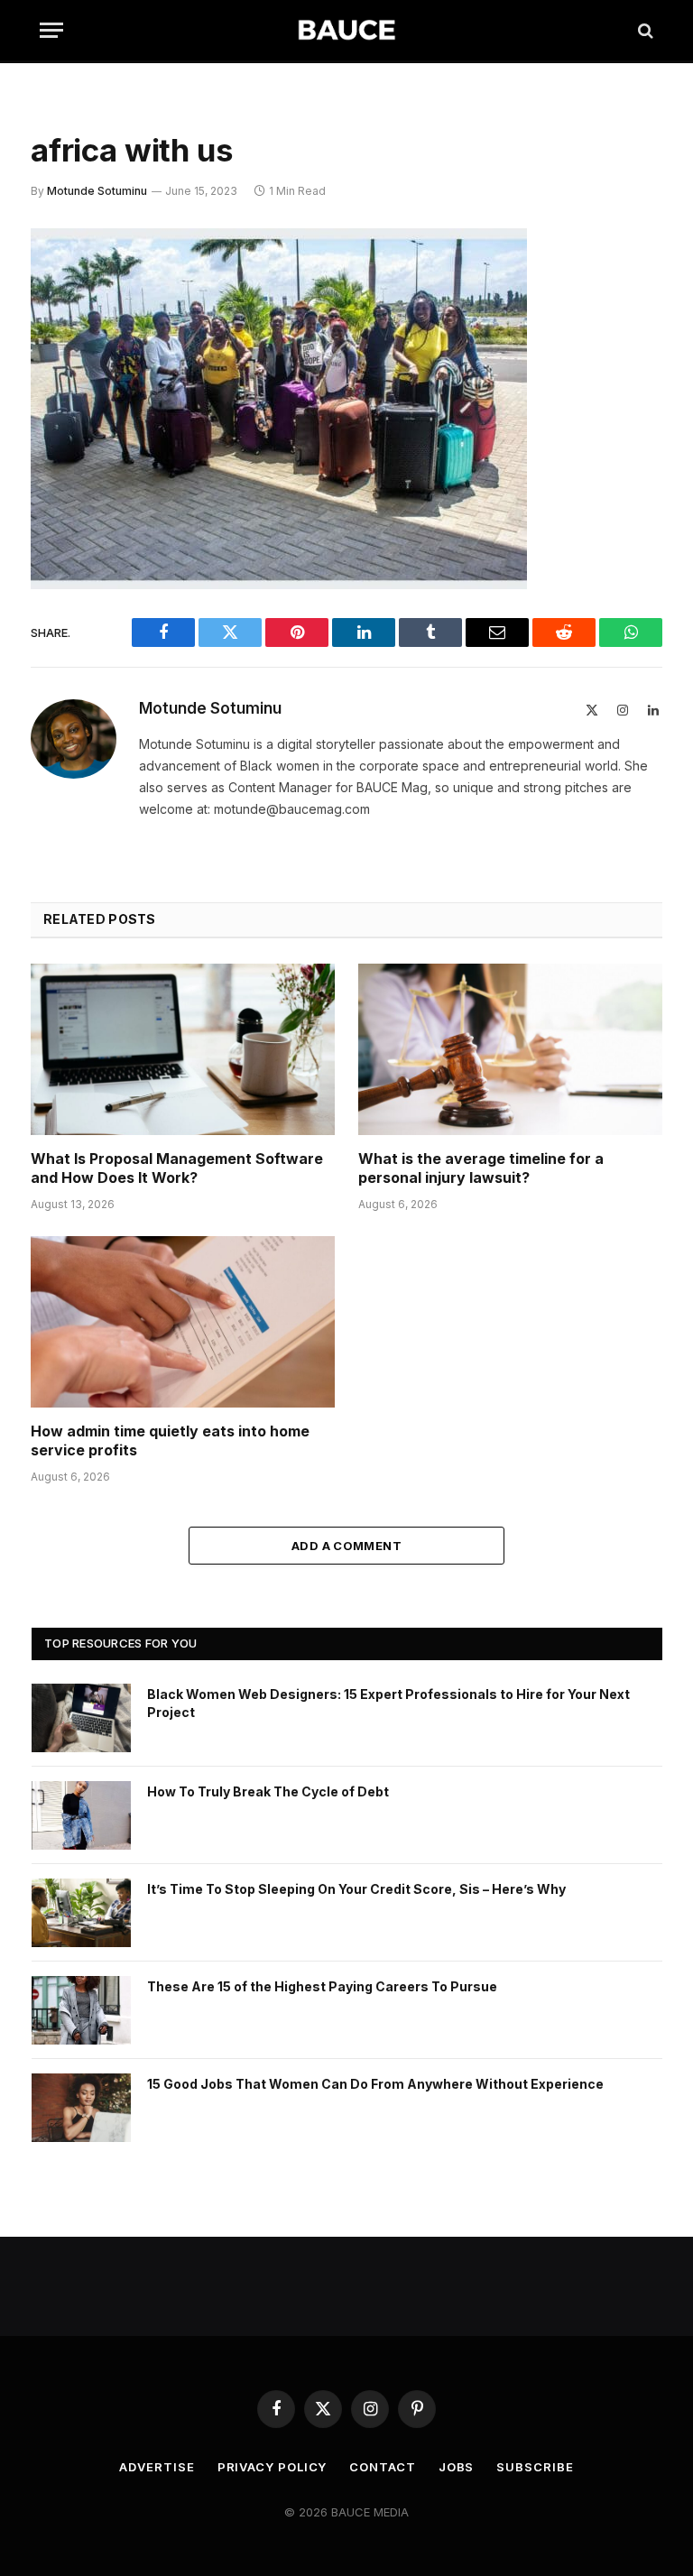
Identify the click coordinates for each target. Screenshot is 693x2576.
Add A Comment (346, 1546)
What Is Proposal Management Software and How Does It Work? (177, 1168)
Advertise (157, 2467)
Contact (382, 2467)
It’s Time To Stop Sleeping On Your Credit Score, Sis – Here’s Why (356, 1889)
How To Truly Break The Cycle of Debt (268, 1791)
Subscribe (535, 2467)
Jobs (457, 2467)
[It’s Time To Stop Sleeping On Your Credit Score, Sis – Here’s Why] (81, 1913)
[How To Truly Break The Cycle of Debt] (81, 1815)
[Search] (644, 30)
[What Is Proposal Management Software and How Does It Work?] (183, 1049)
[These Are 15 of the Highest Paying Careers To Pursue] (81, 2010)
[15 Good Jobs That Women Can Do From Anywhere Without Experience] (81, 2108)
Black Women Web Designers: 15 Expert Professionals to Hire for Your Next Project (388, 1703)
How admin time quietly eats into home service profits (170, 1441)
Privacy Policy (273, 2467)
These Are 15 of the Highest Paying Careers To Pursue (322, 1986)
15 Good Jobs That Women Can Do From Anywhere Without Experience (375, 2084)
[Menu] (51, 30)
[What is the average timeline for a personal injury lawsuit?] (510, 1049)
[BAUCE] (346, 30)
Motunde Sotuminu (97, 191)
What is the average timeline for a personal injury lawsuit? (481, 1168)
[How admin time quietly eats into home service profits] (183, 1322)
